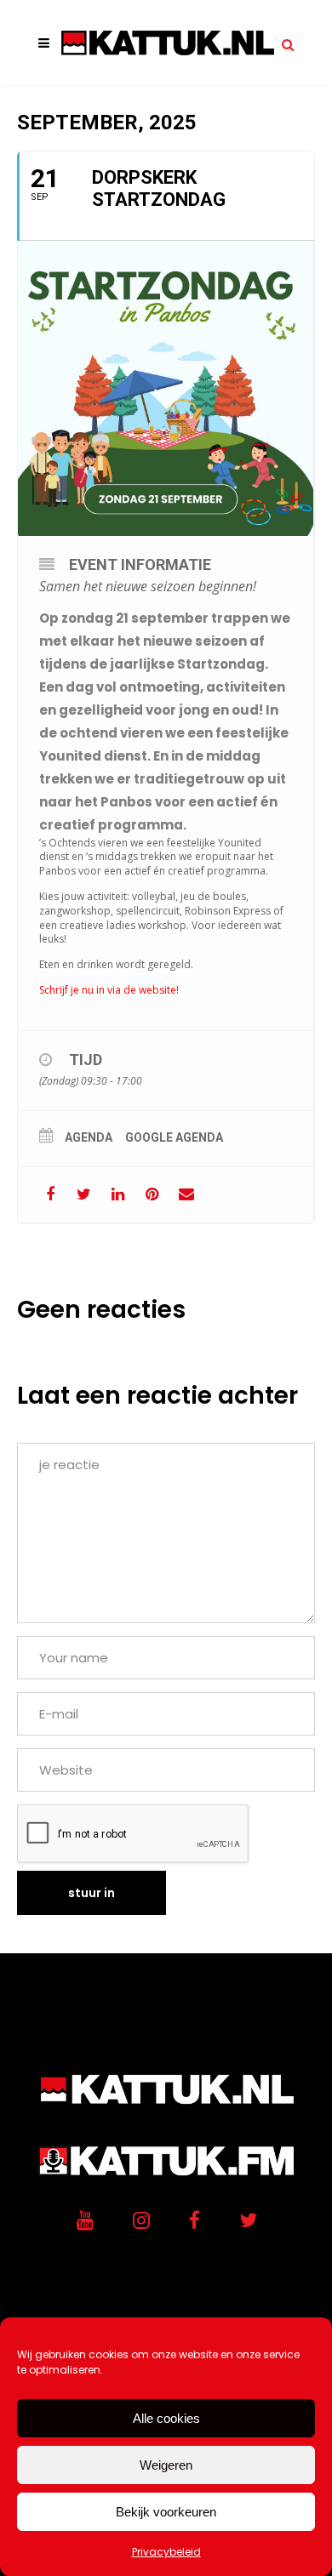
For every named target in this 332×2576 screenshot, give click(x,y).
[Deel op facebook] (50, 1195)
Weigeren (166, 2465)
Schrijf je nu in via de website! (109, 990)
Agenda (89, 1137)
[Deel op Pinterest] (152, 1195)
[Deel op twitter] (84, 1195)
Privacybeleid (166, 2552)
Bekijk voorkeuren (166, 2512)
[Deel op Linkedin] (118, 1195)
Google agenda (174, 1137)
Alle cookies (166, 2418)
